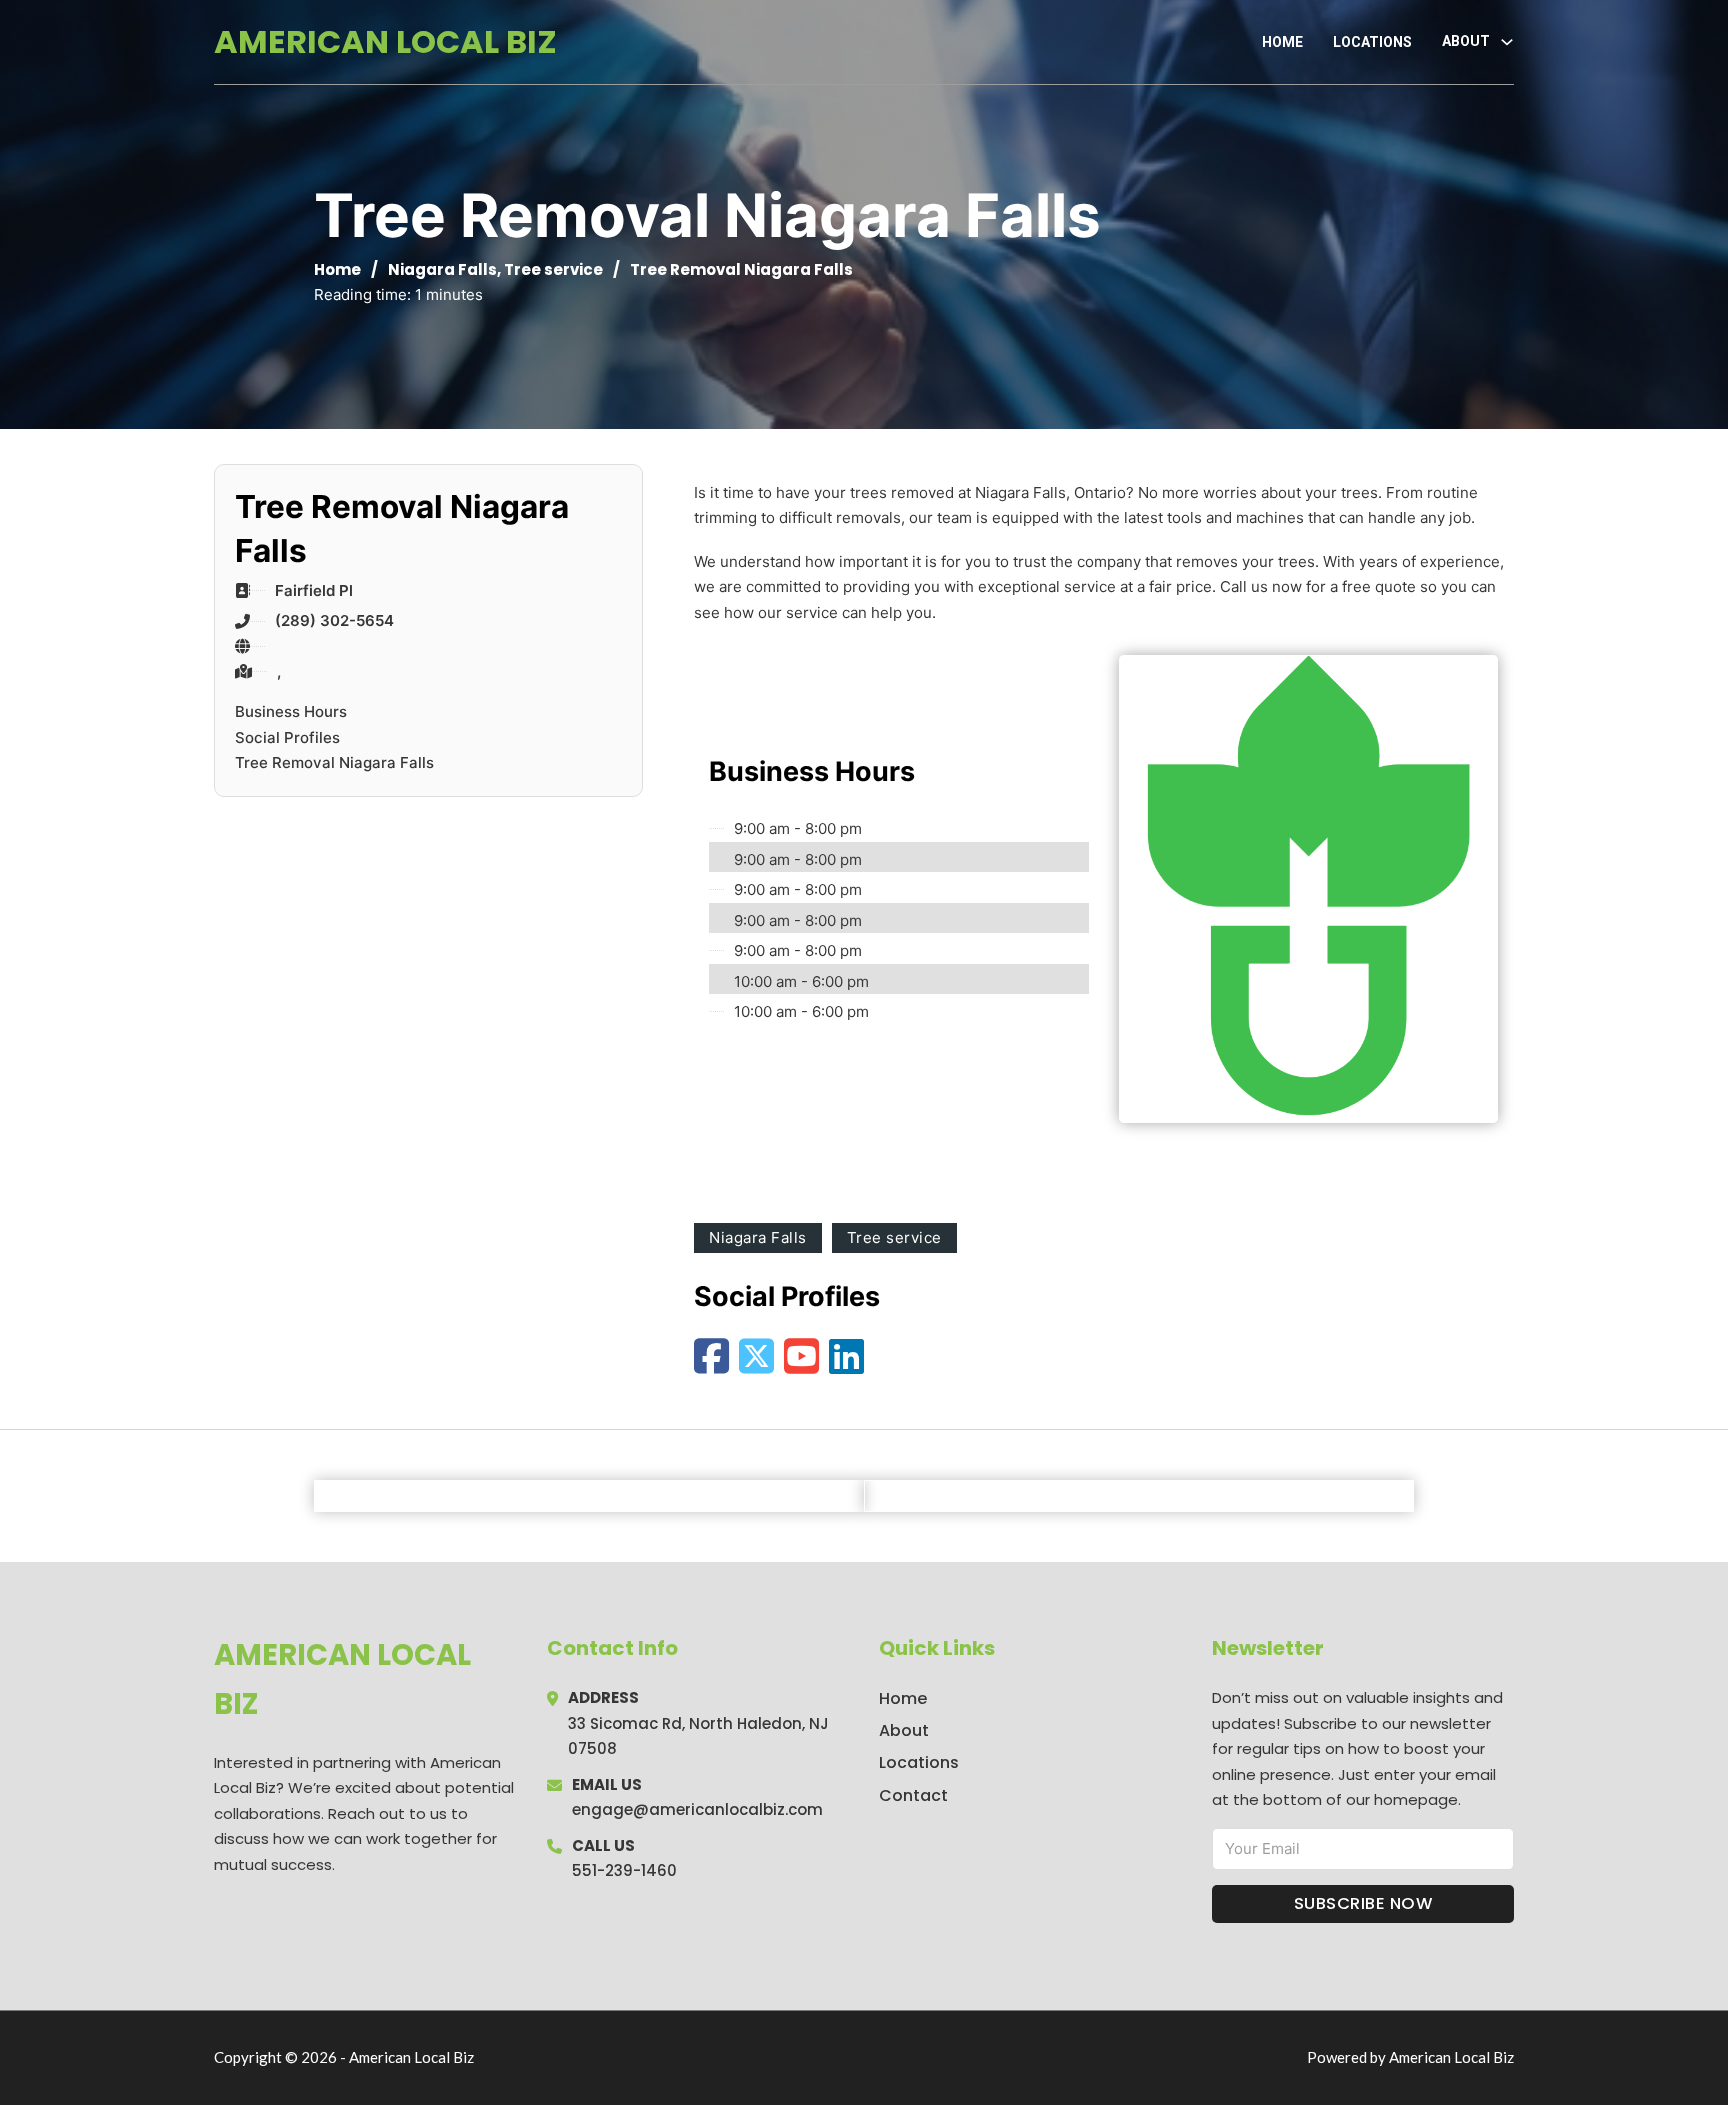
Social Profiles (287, 737)
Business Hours (291, 711)
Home (1282, 42)
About (904, 1730)
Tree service (553, 269)
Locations (1372, 42)
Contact (913, 1795)
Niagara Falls (442, 269)
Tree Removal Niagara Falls (334, 762)
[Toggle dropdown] (1507, 42)
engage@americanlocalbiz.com (697, 1809)
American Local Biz (385, 41)
